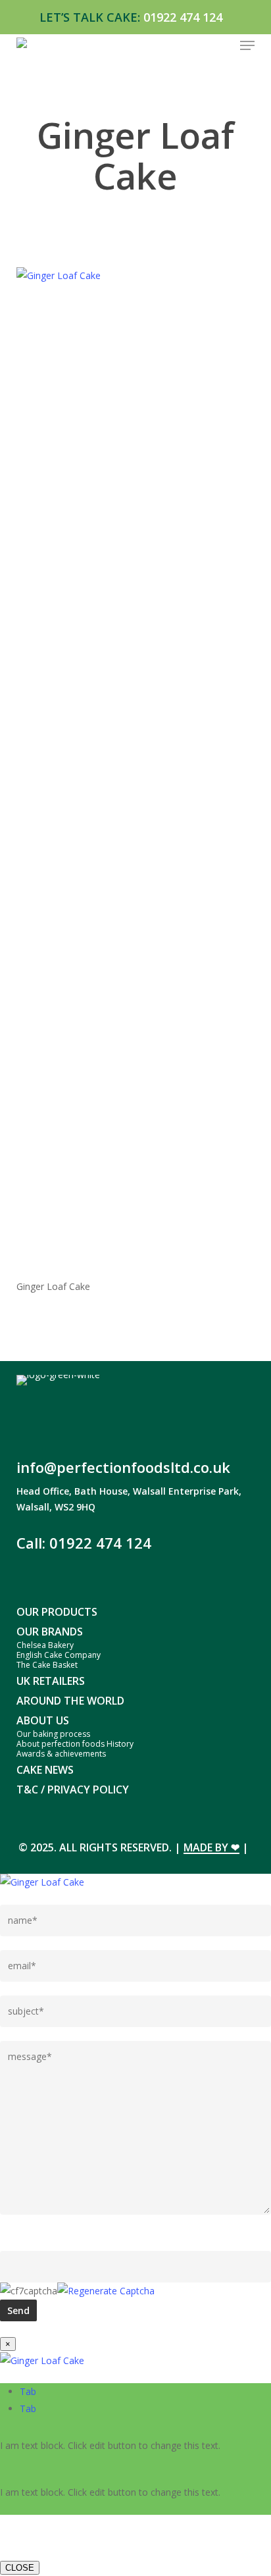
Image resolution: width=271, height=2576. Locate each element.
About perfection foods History (75, 1744)
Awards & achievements (61, 1754)
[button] (247, 45)
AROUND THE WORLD (70, 1701)
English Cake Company (59, 1655)
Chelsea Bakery (45, 1645)
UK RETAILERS (51, 1681)
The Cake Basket (47, 1665)
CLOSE (20, 2568)
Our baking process (53, 1734)
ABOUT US (43, 1720)
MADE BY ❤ (211, 1847)
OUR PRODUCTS (57, 1612)
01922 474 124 (183, 17)
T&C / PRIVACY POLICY (73, 1790)
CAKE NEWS (45, 1770)
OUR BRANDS (50, 1632)
